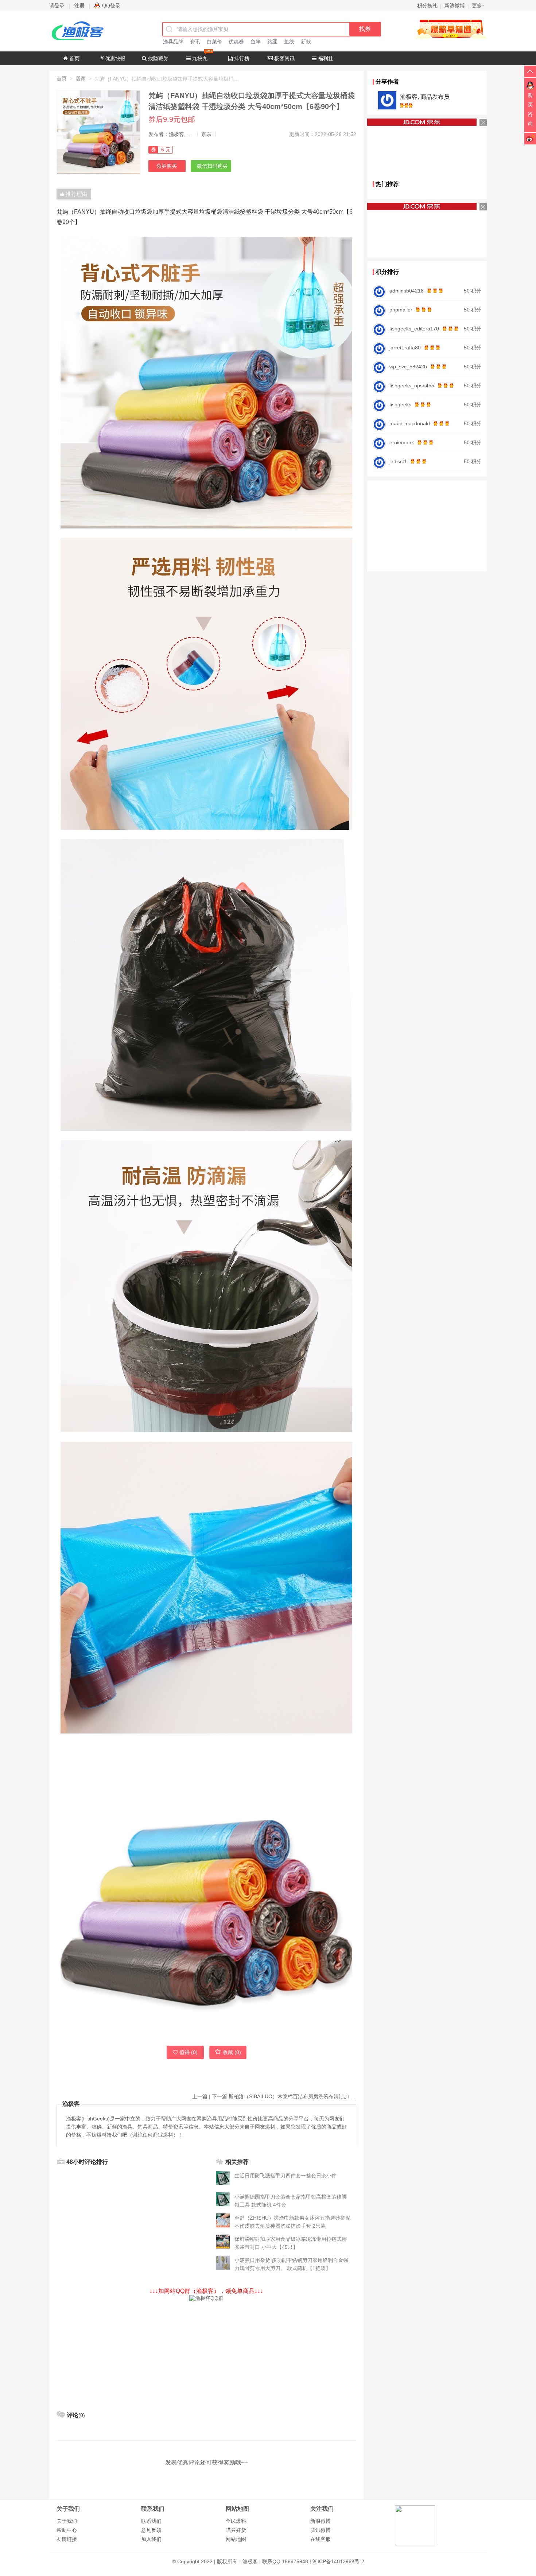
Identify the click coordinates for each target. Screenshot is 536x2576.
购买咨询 (530, 109)
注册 (79, 5)
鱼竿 (256, 42)
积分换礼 (427, 5)
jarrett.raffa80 (405, 348)
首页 (74, 58)
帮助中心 (67, 2530)
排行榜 (241, 58)
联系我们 (151, 2521)
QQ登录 (111, 5)
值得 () (189, 2052)
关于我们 (67, 2521)
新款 (306, 42)
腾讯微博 (321, 2530)
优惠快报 (114, 58)
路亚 (272, 42)
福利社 (325, 58)
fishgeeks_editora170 (414, 329)
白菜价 (214, 42)
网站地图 (236, 2539)
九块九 (199, 58)
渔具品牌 (173, 42)
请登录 (57, 5)
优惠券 (236, 42)
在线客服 (321, 2539)
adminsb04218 (407, 291)
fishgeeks (400, 404)
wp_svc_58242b (408, 367)
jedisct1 (398, 461)
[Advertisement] (206, 2353)
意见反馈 (151, 2530)
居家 (81, 78)
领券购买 (167, 166)
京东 (206, 134)
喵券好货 (236, 2530)
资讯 (195, 42)
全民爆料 (236, 2521)
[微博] (530, 138)
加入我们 (151, 2539)
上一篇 (200, 2096)
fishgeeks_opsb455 (412, 386)
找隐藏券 (158, 58)
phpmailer (401, 310)
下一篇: (284, 2096)
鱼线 (289, 42)
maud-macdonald (410, 423)
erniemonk (402, 442)
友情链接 (67, 2539)
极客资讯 (284, 58)
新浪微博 (321, 2521)
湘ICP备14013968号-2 (338, 2561)
